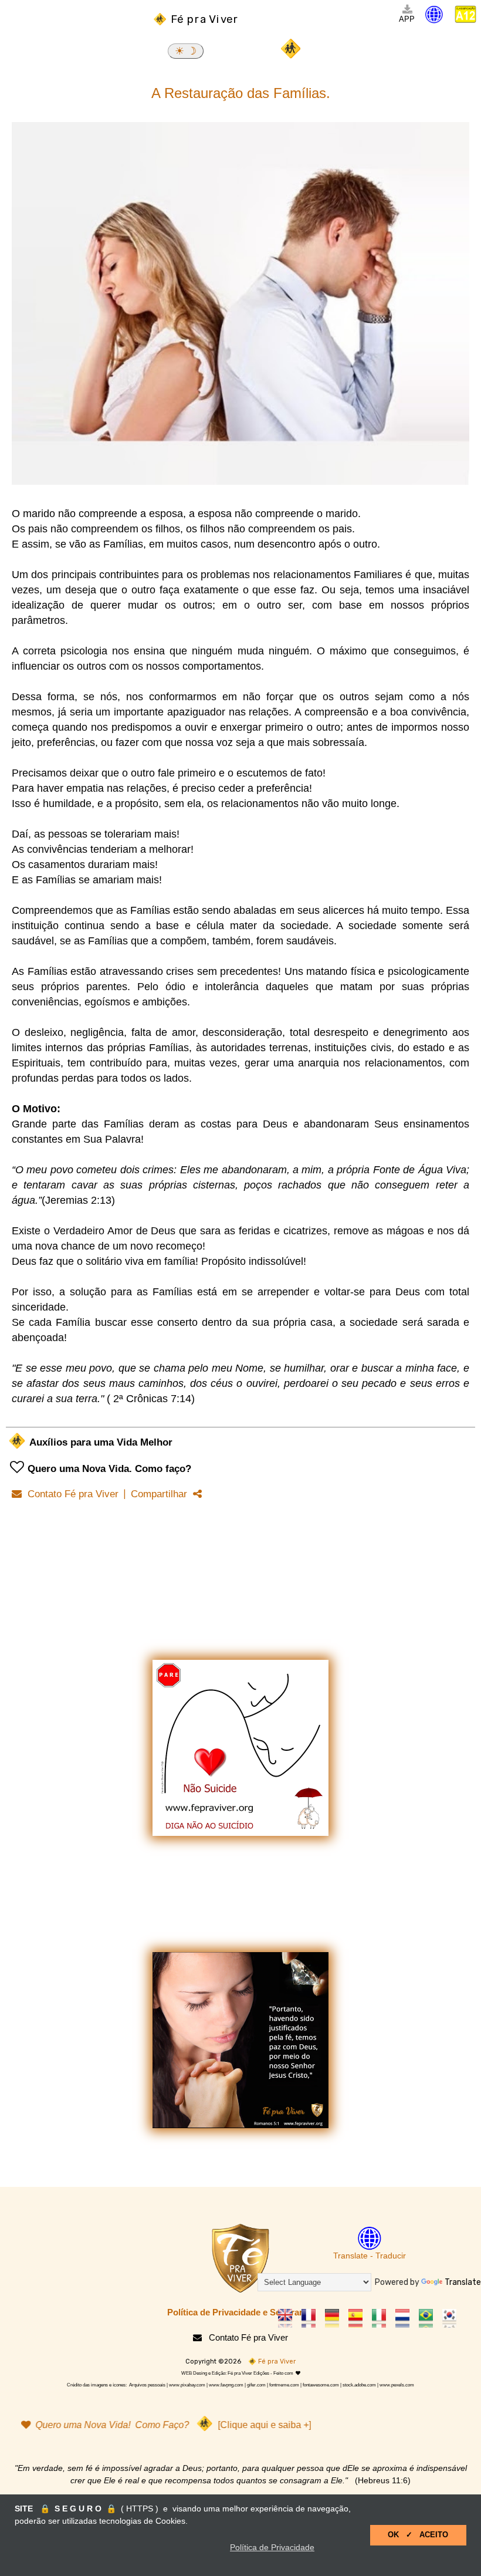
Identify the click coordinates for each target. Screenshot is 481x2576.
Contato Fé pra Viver (70, 1494)
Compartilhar (162, 1494)
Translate (463, 2282)
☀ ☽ (186, 51)
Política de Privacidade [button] (272, 2547)
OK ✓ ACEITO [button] (418, 2535)
